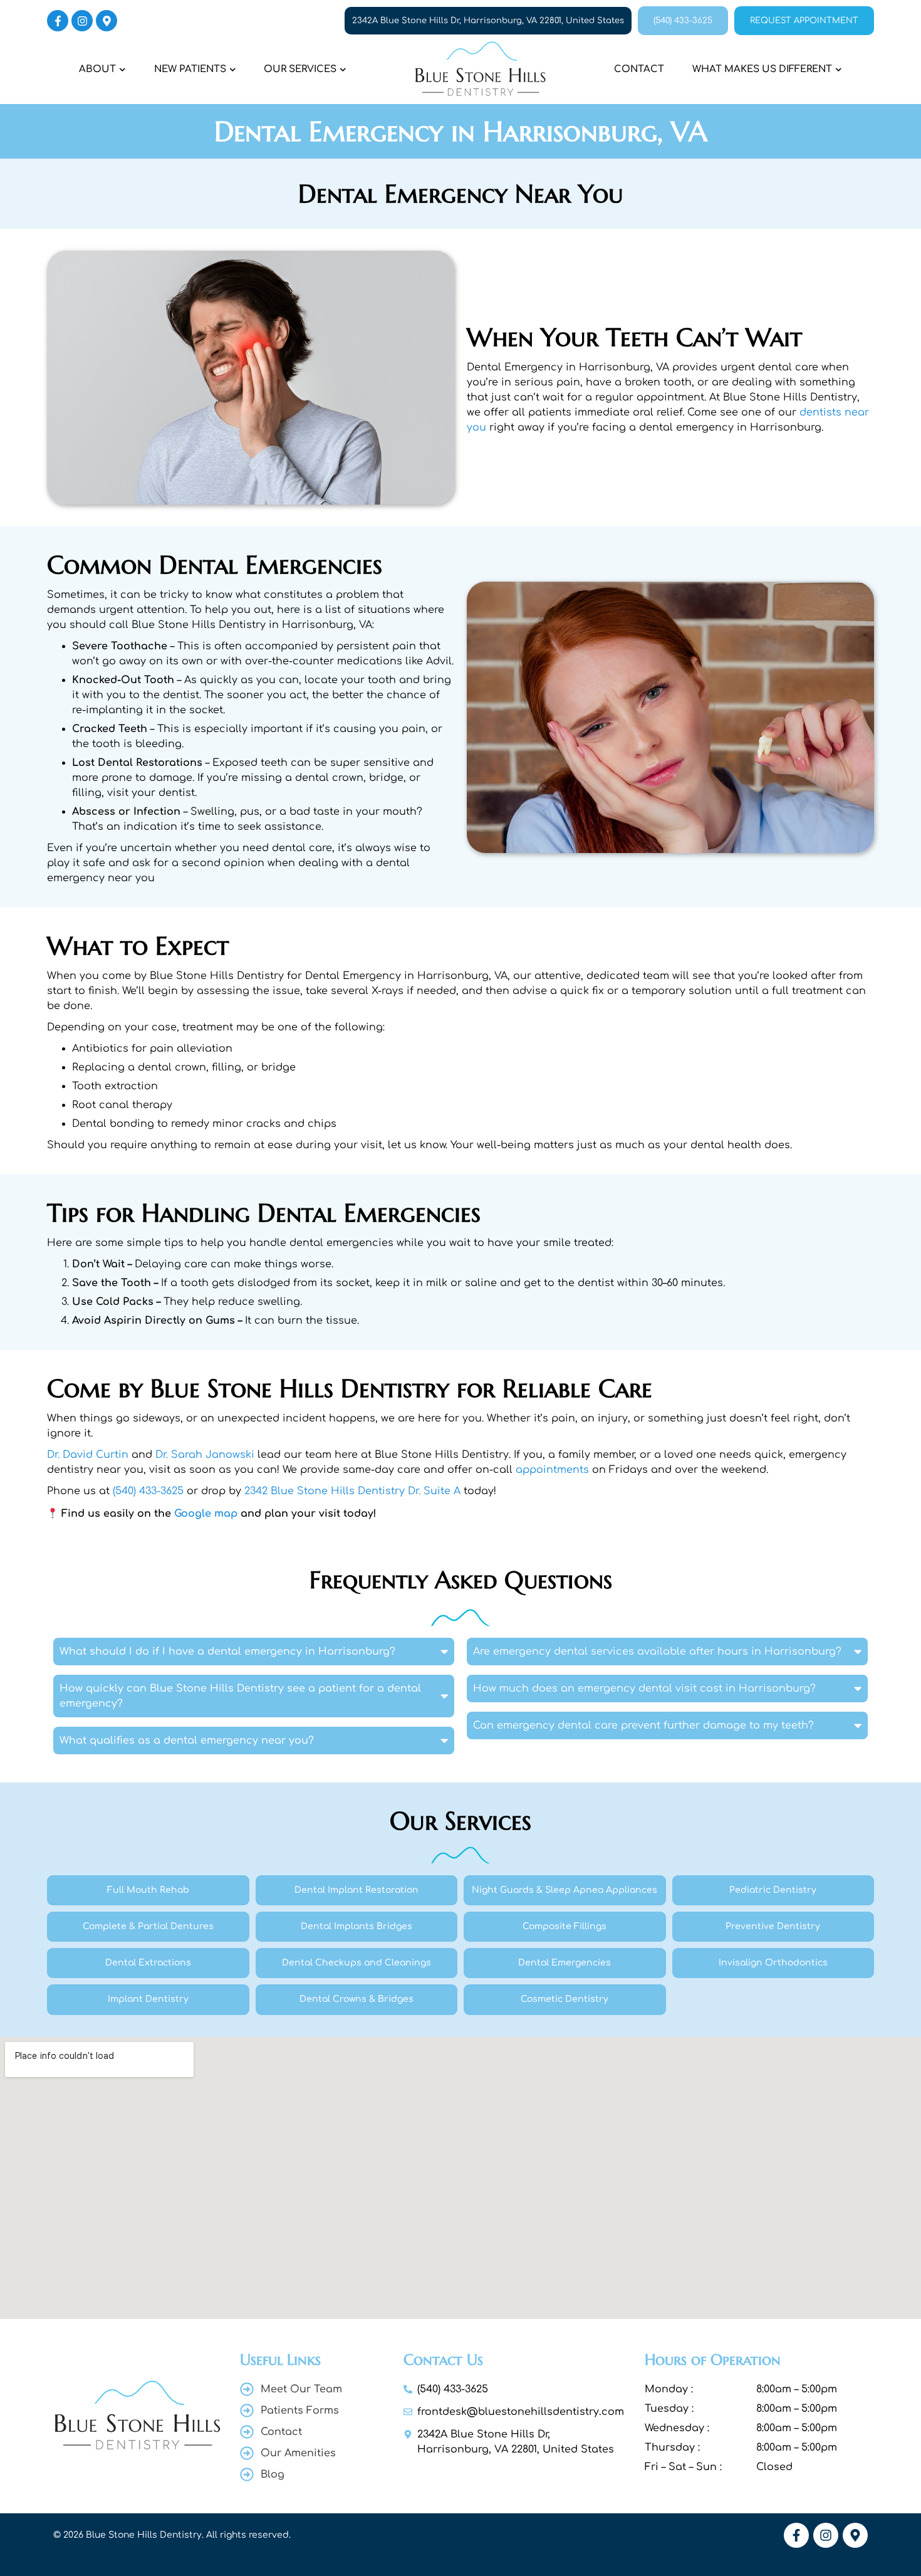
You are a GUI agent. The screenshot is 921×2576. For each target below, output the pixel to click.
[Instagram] (82, 21)
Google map (206, 1514)
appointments (552, 1470)
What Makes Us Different (762, 69)
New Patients (190, 69)
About (97, 69)
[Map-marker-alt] (107, 21)
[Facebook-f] (58, 21)
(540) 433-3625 (148, 1491)
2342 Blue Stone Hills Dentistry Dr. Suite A (352, 1491)
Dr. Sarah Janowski (205, 1455)
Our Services (300, 69)
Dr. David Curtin (88, 1455)
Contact (639, 69)
